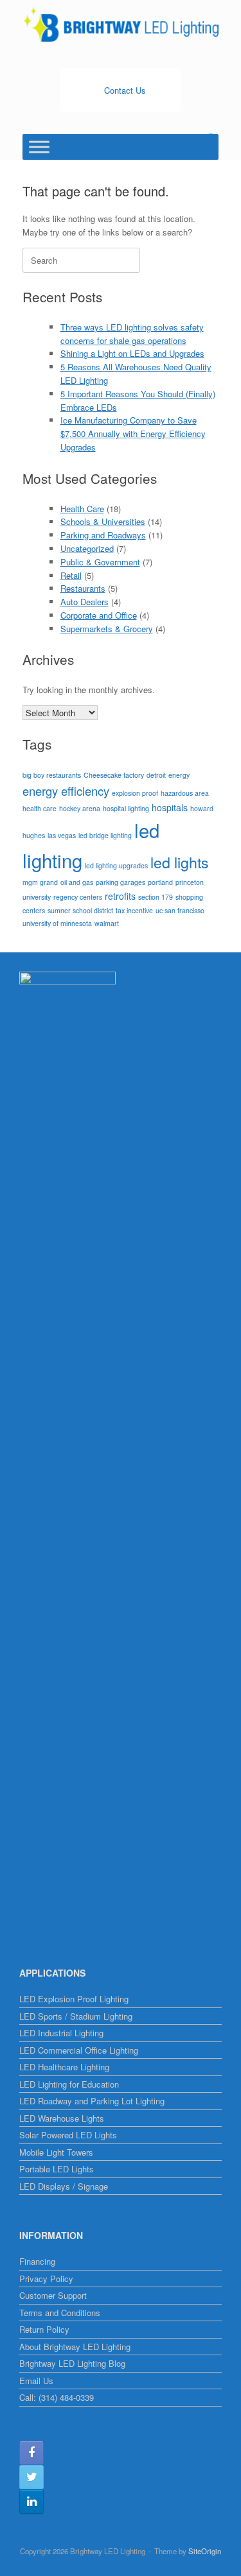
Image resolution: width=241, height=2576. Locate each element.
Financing (37, 2261)
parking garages (121, 882)
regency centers (78, 897)
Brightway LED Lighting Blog (72, 2363)
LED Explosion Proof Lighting (74, 1999)
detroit (156, 775)
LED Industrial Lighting (61, 2033)
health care (40, 808)
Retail (71, 575)
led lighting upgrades (116, 865)
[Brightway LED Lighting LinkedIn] (31, 2502)
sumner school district (80, 910)
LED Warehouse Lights (62, 2118)
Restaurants (83, 588)
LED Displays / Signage (64, 2186)
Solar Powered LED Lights (68, 2135)
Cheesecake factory (114, 775)
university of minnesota (57, 923)
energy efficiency (66, 791)
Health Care (82, 509)
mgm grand (40, 882)
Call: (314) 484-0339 (57, 2397)
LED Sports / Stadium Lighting (76, 2016)
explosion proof (135, 793)
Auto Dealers (85, 602)
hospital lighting (126, 808)
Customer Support (53, 2295)
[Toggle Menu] (39, 147)
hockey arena (80, 808)
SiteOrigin (205, 2551)
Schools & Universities (103, 521)
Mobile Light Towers (56, 2152)
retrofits (120, 896)
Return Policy (44, 2329)
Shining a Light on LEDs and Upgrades (132, 353)
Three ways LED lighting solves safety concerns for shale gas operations (132, 334)
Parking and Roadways (103, 535)
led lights (180, 862)
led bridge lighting (105, 835)
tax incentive (134, 910)
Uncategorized (87, 548)
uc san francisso (180, 910)
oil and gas (77, 882)
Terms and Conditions (60, 2313)
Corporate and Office (99, 615)
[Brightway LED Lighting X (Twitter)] (31, 2477)
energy (179, 775)
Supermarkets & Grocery (107, 629)
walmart (107, 923)
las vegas (62, 835)
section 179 (156, 897)
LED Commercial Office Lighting (79, 2050)
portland (160, 882)
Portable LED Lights (57, 2169)
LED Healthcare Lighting (64, 2067)
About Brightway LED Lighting (75, 2347)
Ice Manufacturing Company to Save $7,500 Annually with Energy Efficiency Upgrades (133, 434)
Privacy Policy (46, 2279)
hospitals (170, 807)
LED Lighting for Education (69, 2084)
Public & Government (100, 562)
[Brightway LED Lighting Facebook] (31, 2453)
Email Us (36, 2381)
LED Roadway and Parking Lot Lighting (92, 2101)
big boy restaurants (52, 775)
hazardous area (185, 793)
